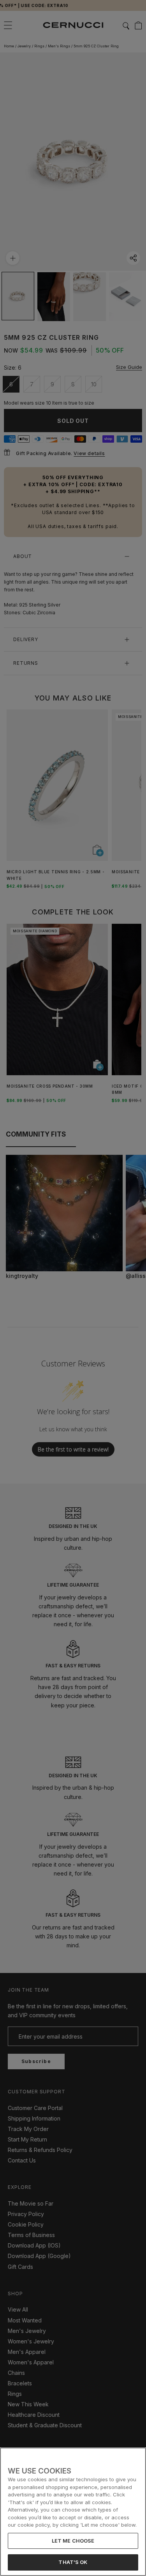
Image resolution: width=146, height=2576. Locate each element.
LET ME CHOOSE (73, 2541)
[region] (73, 2512)
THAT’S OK (73, 2562)
